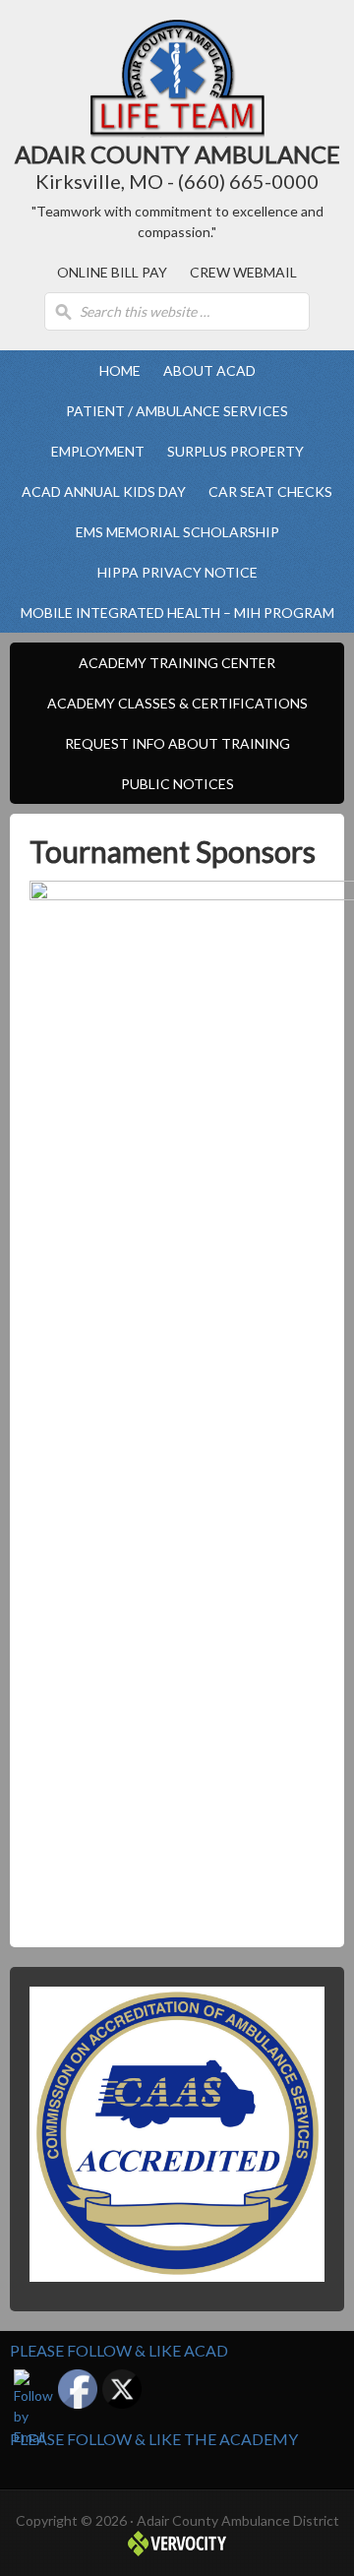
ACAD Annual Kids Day (104, 491)
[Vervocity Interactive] (177, 2551)
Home (120, 370)
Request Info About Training (177, 743)
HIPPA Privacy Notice (177, 572)
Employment (93, 451)
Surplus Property (236, 451)
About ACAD (205, 370)
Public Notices (177, 784)
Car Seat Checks (270, 491)
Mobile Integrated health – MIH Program (177, 613)
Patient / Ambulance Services (172, 411)
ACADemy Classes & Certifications (173, 703)
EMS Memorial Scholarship (177, 532)
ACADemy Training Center (172, 663)
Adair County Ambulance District (177, 79)
